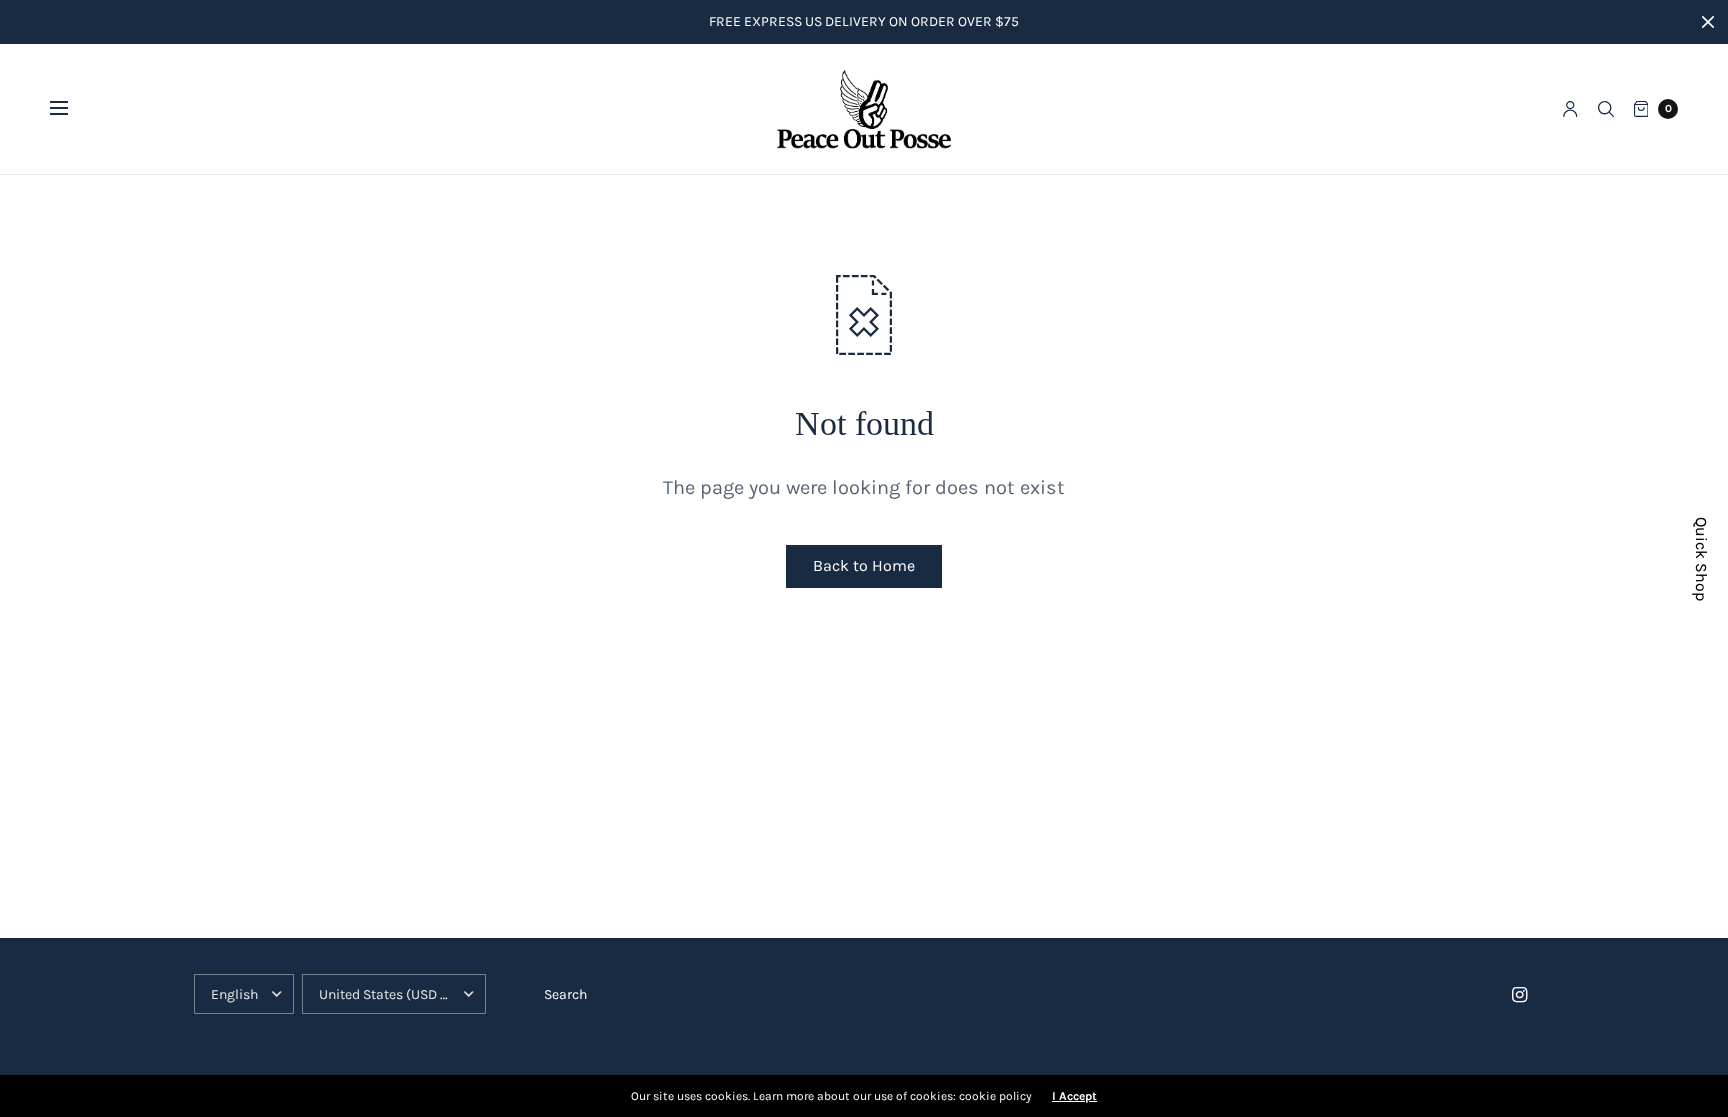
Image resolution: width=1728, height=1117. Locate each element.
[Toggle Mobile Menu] (72, 109)
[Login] (1570, 109)
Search (565, 994)
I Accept (1074, 1096)
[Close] (1708, 22)
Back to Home (864, 565)
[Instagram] (1520, 995)
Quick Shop (1701, 559)
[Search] (1606, 109)
